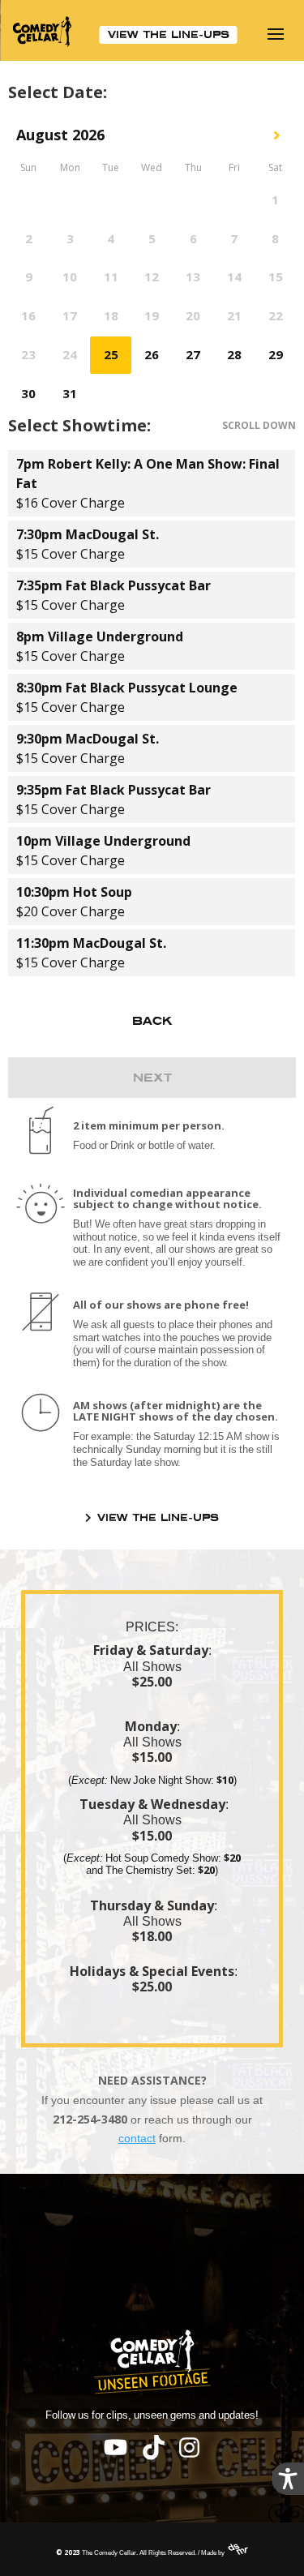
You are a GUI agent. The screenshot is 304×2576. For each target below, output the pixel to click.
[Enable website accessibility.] (288, 2479)
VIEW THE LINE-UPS (169, 34)
